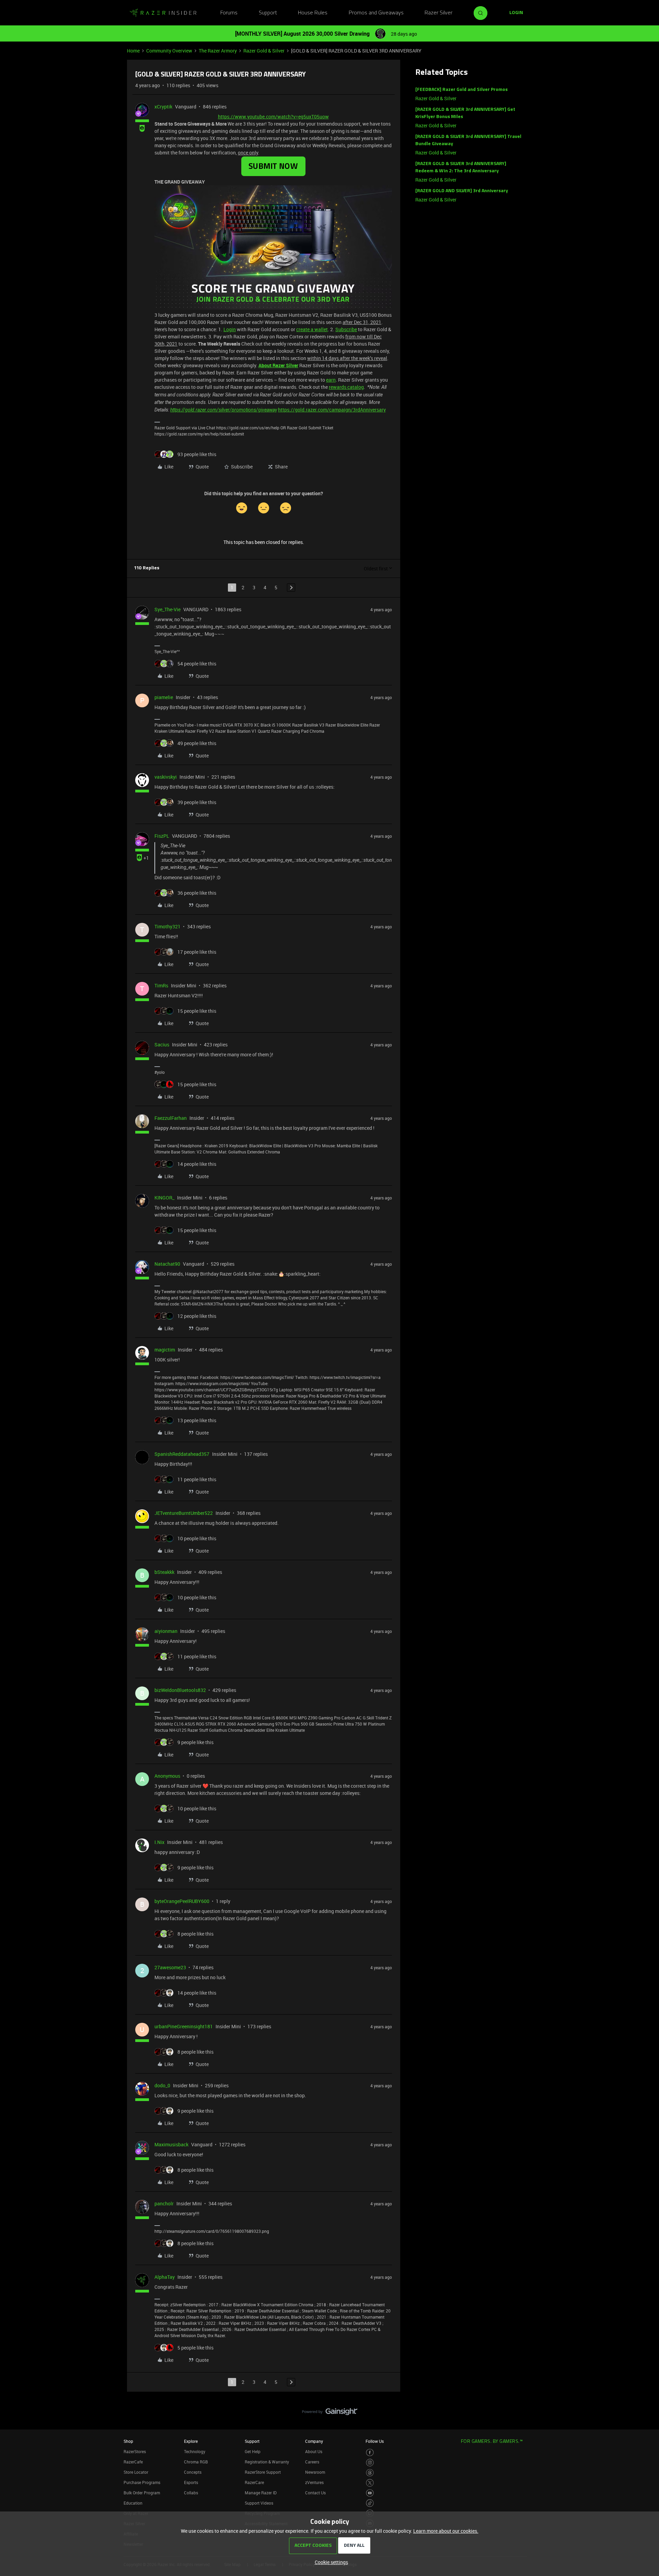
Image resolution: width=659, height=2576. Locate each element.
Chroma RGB (196, 2462)
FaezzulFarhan (171, 1118)
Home (133, 51)
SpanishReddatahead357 (182, 1454)
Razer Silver (438, 13)
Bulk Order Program (142, 2493)
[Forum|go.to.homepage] (163, 13)
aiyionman (166, 1631)
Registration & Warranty (267, 2462)
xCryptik (163, 107)
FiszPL (162, 836)
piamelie (164, 697)
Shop (128, 2441)
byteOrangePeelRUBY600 (182, 1901)
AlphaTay (165, 2277)
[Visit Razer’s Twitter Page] (370, 2483)
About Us (314, 2451)
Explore (191, 2441)
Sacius (162, 1045)
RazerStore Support (263, 2472)
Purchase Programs (142, 2482)
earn (331, 380)
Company (314, 2441)
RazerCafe (133, 2462)
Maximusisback (171, 2144)
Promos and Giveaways (376, 13)
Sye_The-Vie (167, 609)
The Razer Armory (218, 51)
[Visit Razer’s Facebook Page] (370, 2453)
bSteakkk (164, 1572)
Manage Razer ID (261, 2493)
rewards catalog (346, 387)
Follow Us (375, 2441)
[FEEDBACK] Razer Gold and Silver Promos (461, 90)
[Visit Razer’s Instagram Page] (370, 2463)
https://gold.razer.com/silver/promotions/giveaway (224, 410)
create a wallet (312, 329)
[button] (516, 13)
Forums (229, 13)
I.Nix (159, 1842)
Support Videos (259, 2503)
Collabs (191, 2493)
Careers (312, 2462)
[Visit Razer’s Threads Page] (370, 2473)
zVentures (314, 2482)
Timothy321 (167, 926)
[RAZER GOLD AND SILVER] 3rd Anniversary (462, 191)
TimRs (161, 985)
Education (133, 2503)
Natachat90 (167, 1264)
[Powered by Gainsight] (330, 2413)
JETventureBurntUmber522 (184, 1513)
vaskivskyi (166, 777)
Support (268, 13)
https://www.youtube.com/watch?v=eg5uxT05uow (273, 117)
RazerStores (135, 2451)
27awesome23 (170, 1967)
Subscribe (346, 329)
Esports (191, 2482)
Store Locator (136, 2472)
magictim (165, 1350)
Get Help (253, 2451)
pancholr (164, 2203)
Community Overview (169, 51)
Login (230, 329)
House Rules (313, 13)
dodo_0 (162, 2085)
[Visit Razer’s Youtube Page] (370, 2493)
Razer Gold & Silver (264, 51)
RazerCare (254, 2482)
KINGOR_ (164, 1198)
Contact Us (315, 2493)
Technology (195, 2451)
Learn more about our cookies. (446, 2531)
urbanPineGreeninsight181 (184, 2026)
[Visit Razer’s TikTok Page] (370, 2503)
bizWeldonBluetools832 (180, 1690)
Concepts (193, 2472)
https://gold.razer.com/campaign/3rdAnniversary (332, 410)
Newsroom (315, 2472)
